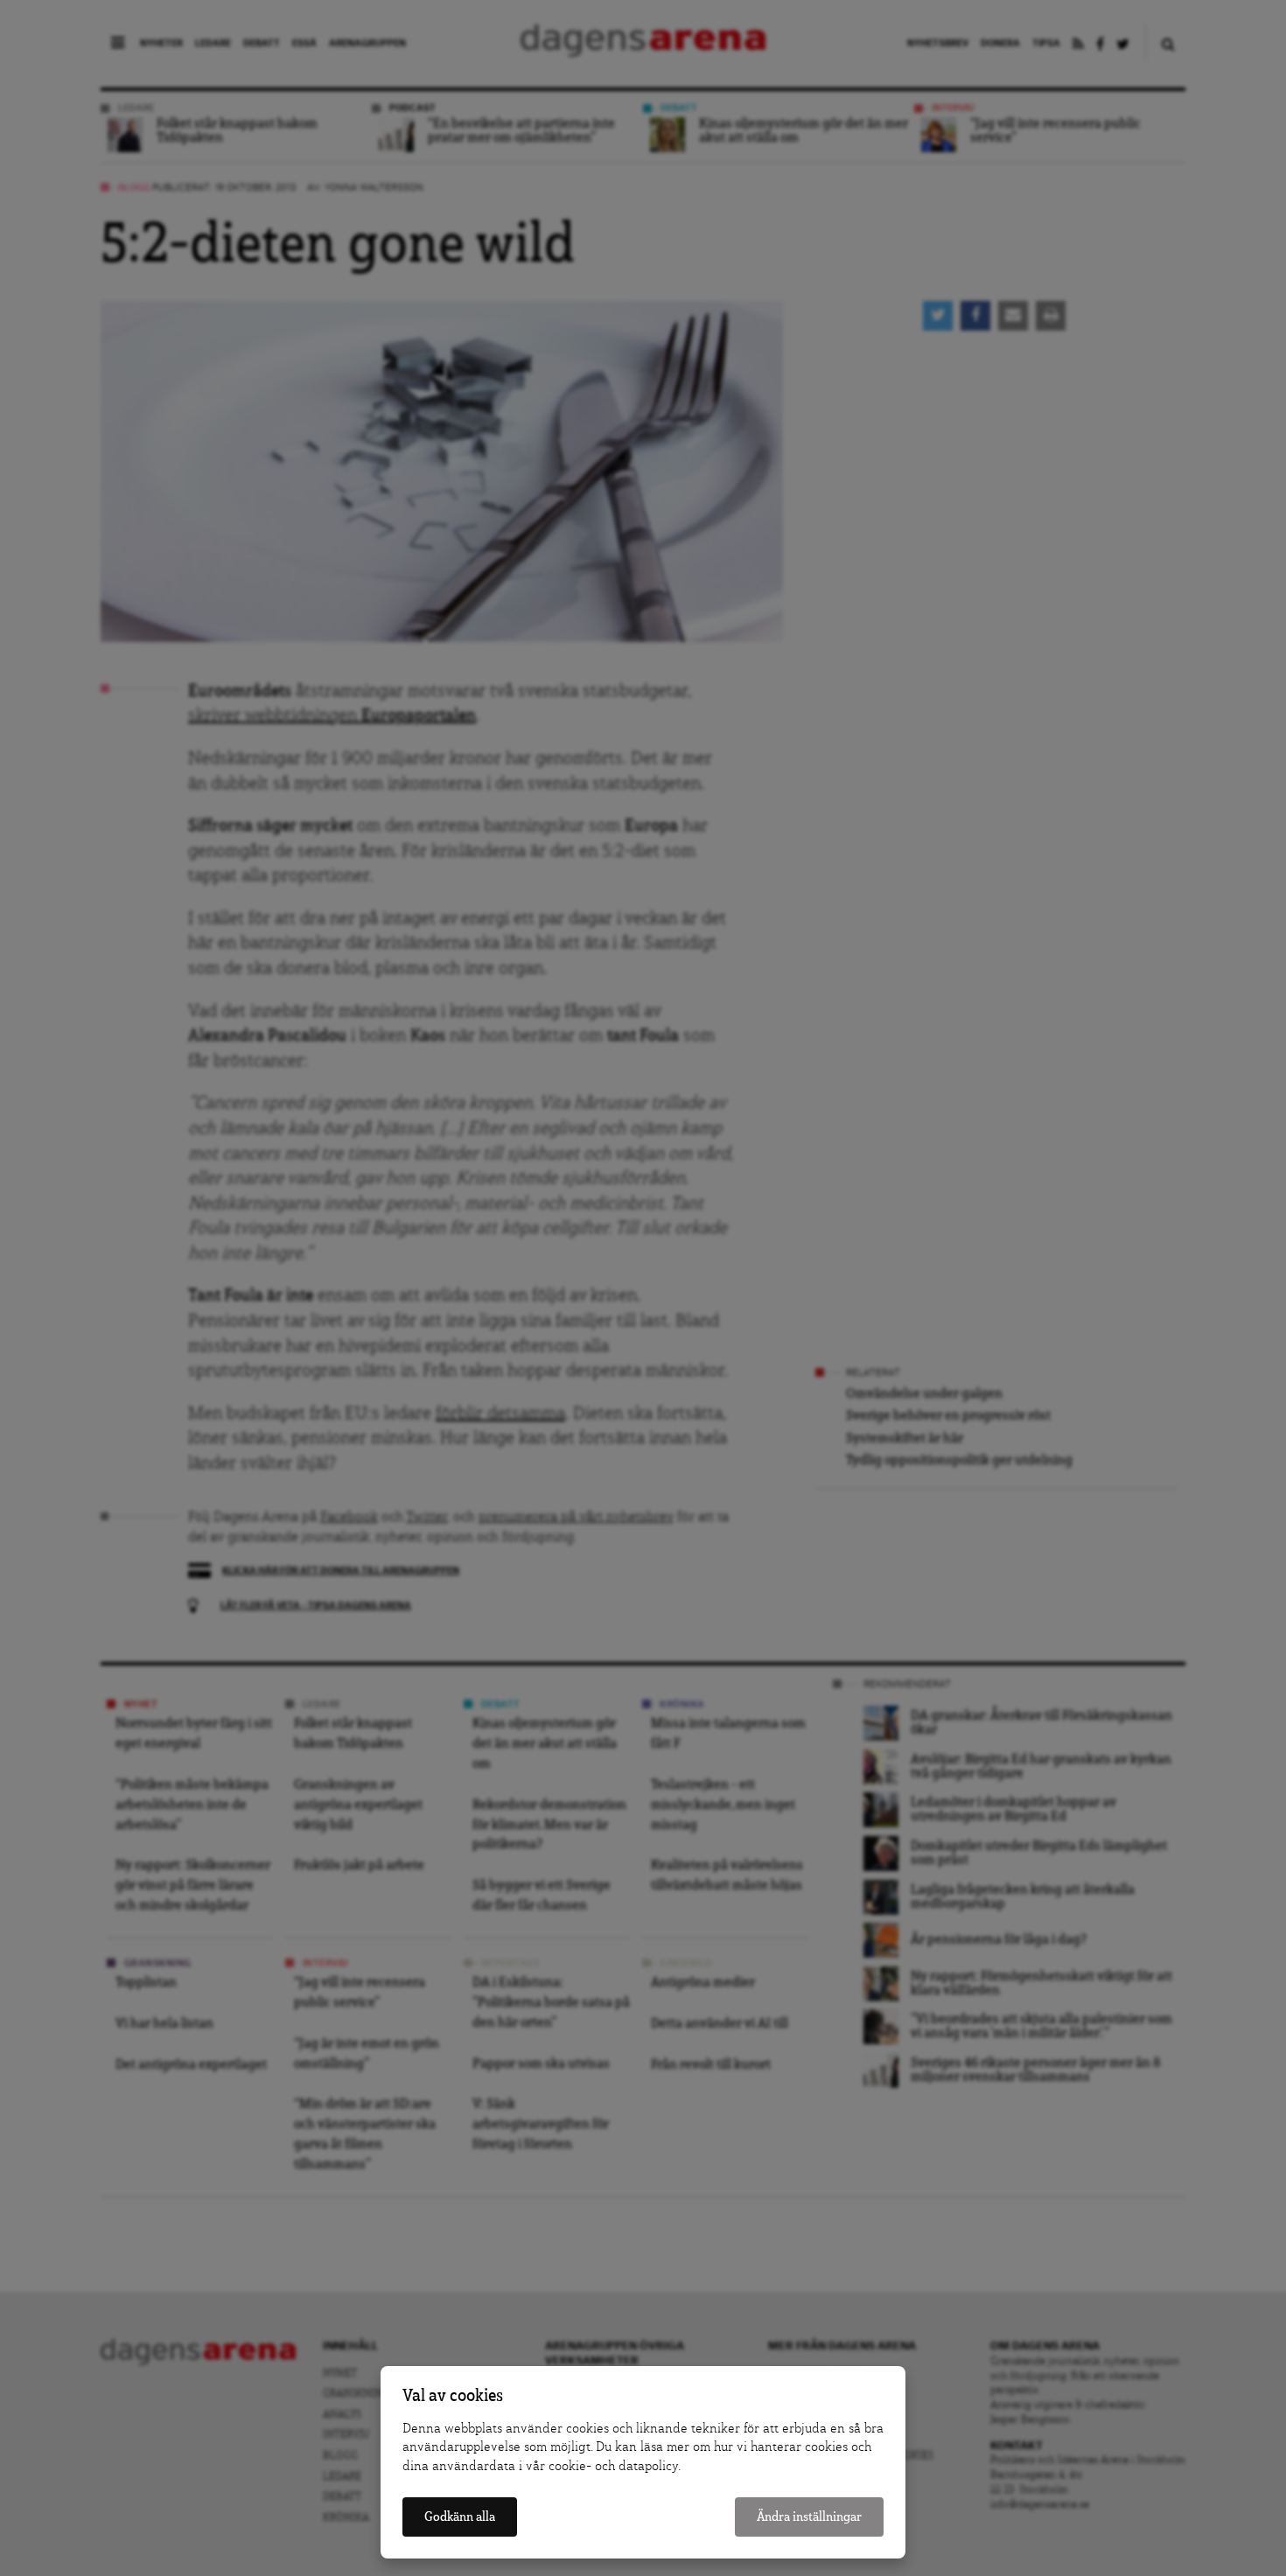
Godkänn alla (460, 2517)
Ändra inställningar (809, 2517)
